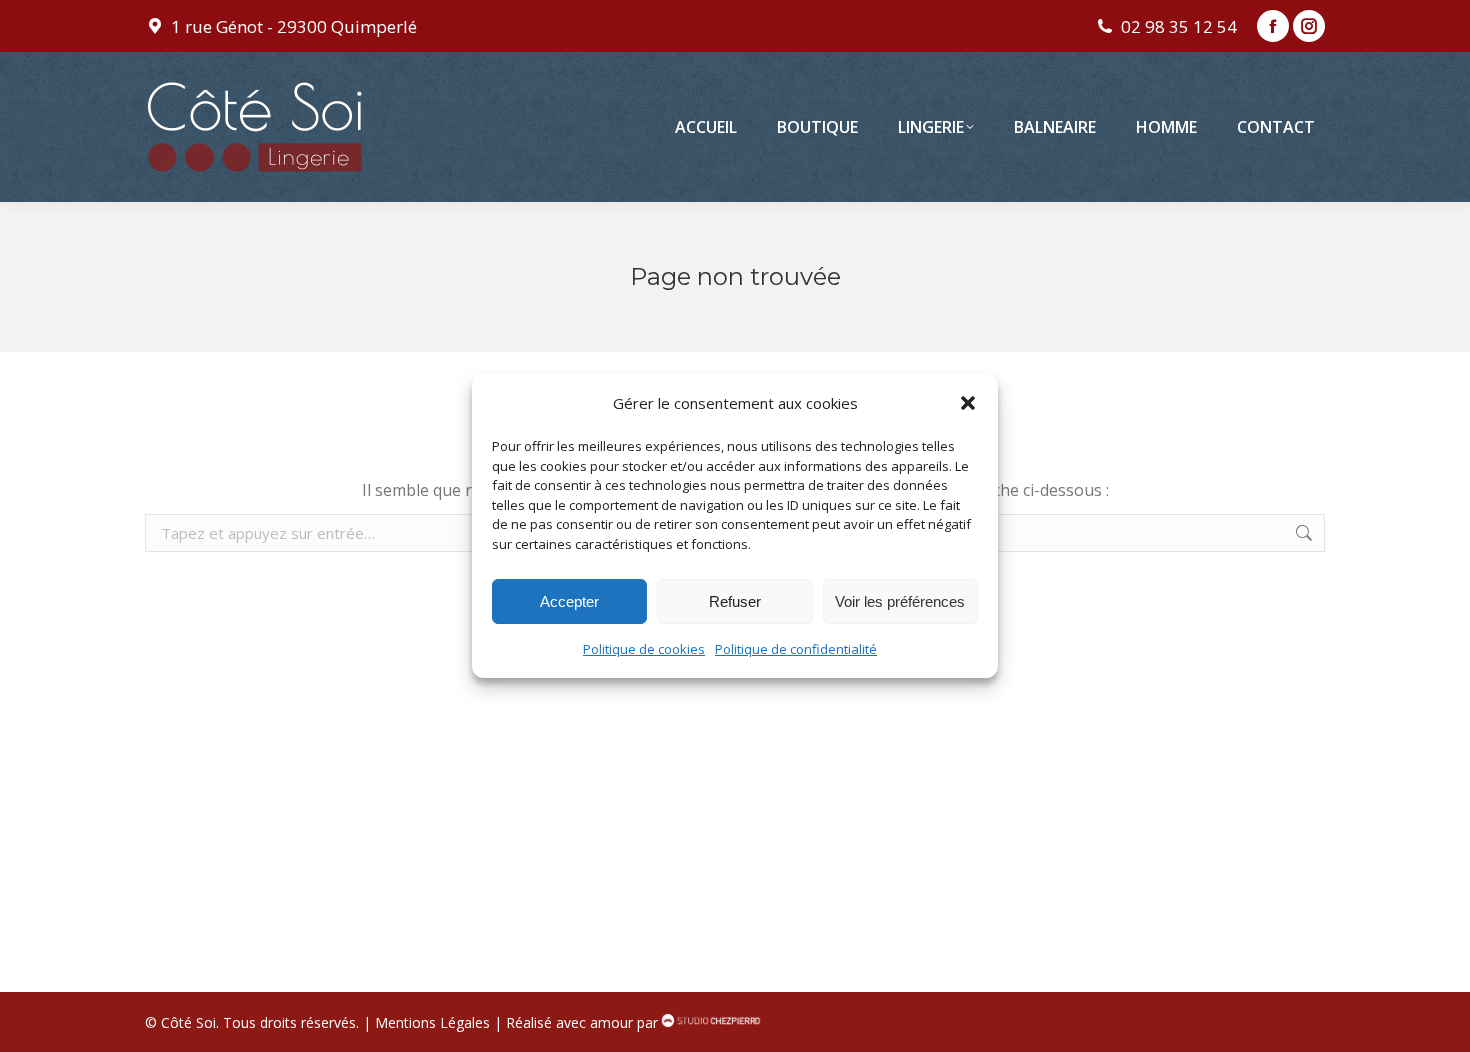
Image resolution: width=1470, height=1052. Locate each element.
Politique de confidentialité (796, 649)
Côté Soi (188, 1022)
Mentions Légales (432, 1022)
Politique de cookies (644, 649)
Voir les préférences (900, 601)
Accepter (569, 601)
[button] (968, 403)
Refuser (735, 601)
